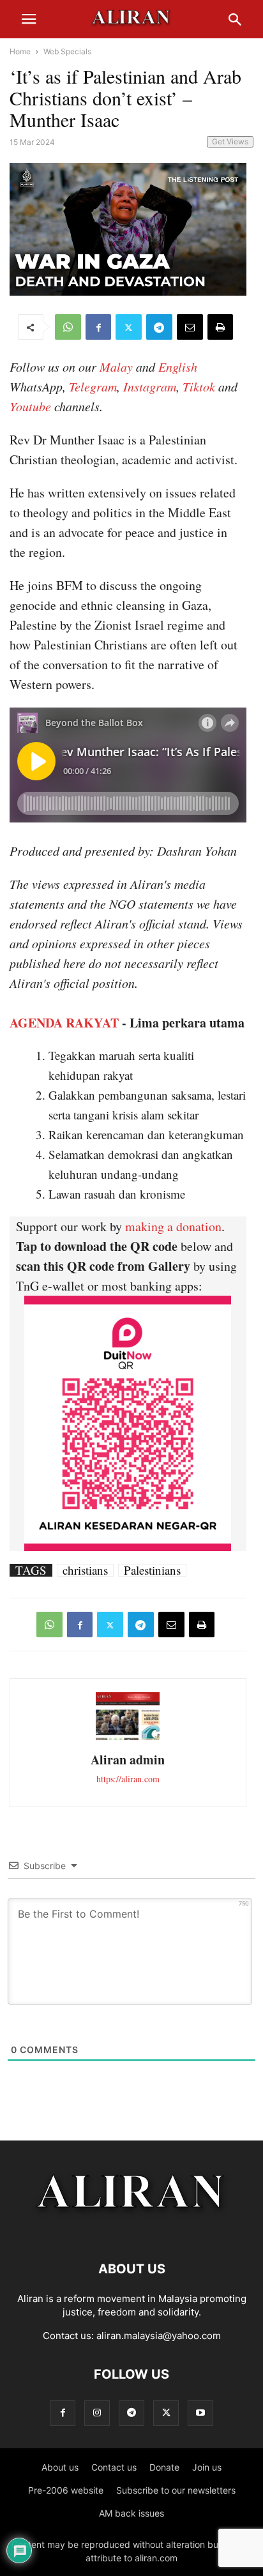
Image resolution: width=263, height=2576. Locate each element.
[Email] (190, 327)
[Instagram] (97, 2413)
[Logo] (132, 2230)
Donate (164, 2467)
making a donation (173, 1226)
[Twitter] (129, 327)
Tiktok (199, 386)
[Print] (220, 327)
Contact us (114, 2467)
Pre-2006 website (66, 2490)
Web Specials (67, 51)
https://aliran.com (128, 1779)
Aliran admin (128, 1760)
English (178, 367)
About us (60, 2467)
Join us (207, 2467)
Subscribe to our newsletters (176, 2490)
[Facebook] (98, 327)
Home (20, 51)
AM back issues (131, 2513)
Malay (116, 367)
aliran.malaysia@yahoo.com (159, 2336)
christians (85, 1570)
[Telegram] (159, 327)
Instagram (150, 386)
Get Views (230, 141)
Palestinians (152, 1570)
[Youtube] (200, 2413)
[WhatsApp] (68, 327)
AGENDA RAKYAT (64, 1023)
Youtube (30, 406)
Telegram (93, 386)
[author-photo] (128, 1739)
